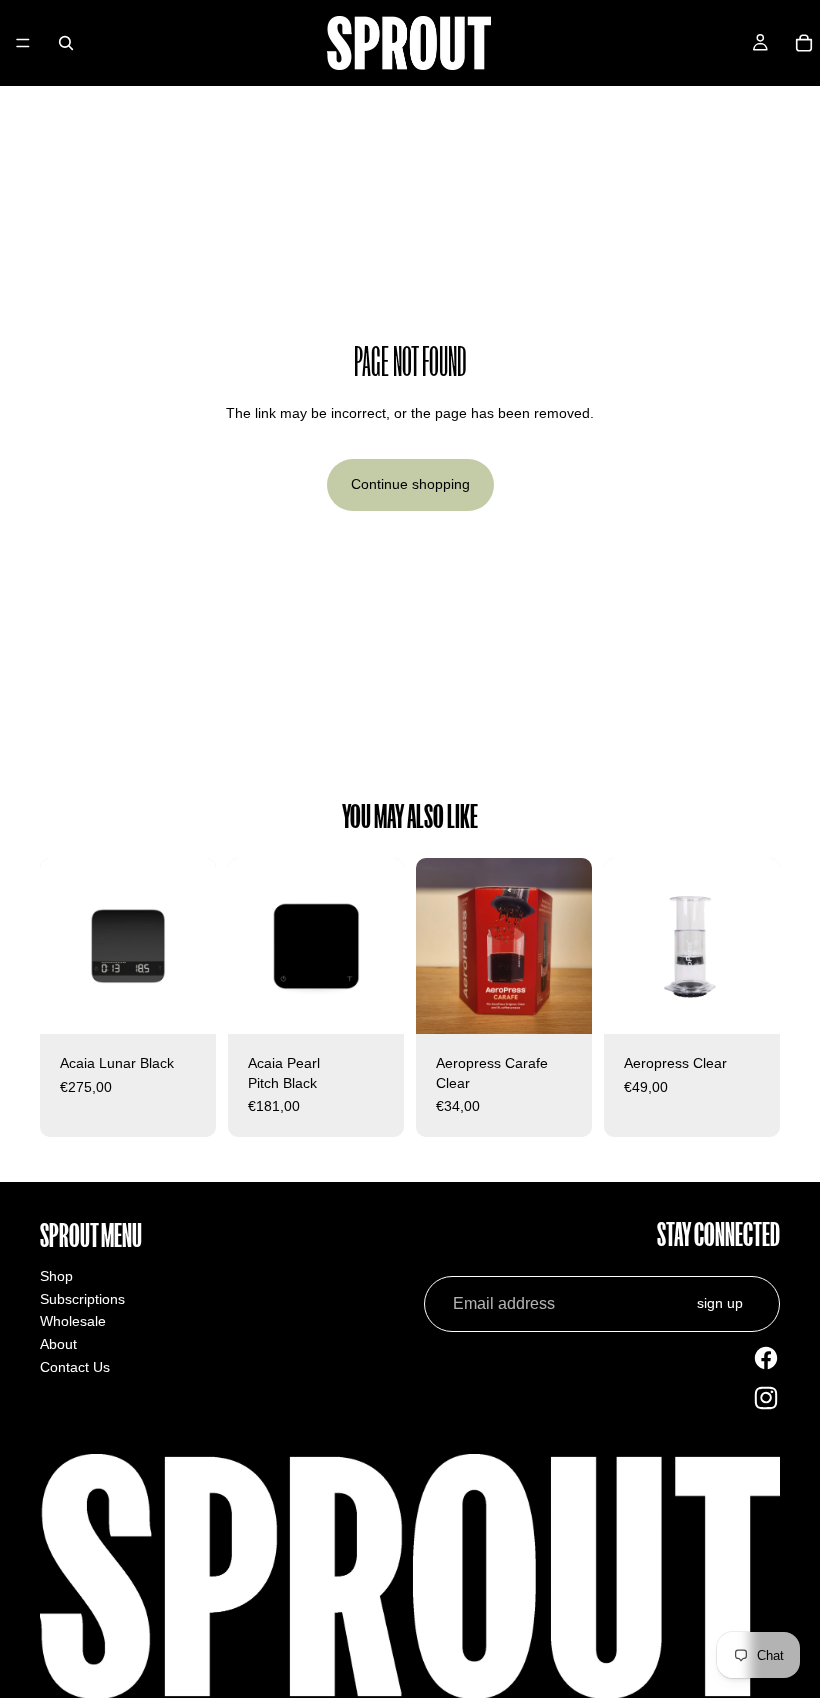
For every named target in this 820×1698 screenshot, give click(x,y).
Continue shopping (410, 484)
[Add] (185, 1003)
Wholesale (73, 1321)
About (58, 1344)
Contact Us (75, 1367)
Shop (56, 1276)
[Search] (66, 43)
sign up (720, 1303)
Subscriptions (82, 1299)
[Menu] (23, 43)
